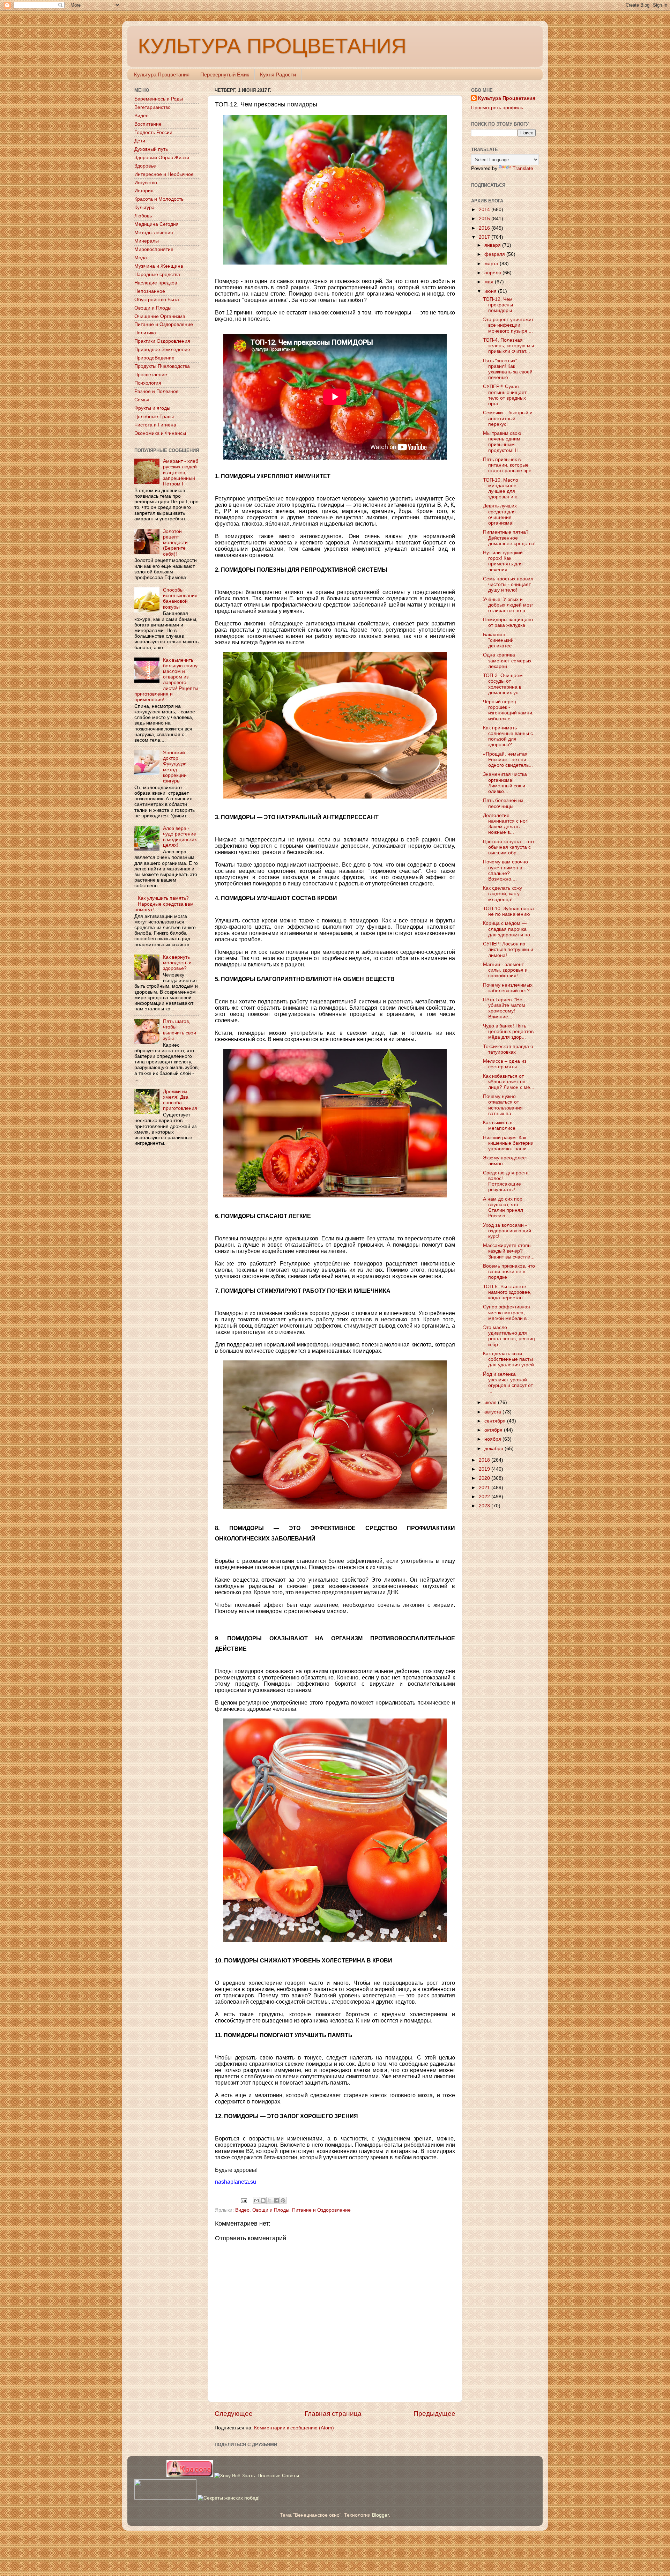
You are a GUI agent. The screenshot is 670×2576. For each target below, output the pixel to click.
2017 (485, 237)
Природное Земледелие (162, 350)
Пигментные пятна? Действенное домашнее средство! (509, 538)
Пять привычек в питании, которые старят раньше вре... (509, 465)
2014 (485, 210)
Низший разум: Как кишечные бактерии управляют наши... (508, 1143)
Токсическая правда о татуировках (508, 1049)
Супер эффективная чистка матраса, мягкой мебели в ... (508, 1312)
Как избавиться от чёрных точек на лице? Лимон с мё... (509, 1082)
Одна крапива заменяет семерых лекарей (507, 660)
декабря (494, 1449)
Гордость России (153, 132)
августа (493, 1412)
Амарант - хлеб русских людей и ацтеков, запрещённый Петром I (181, 473)
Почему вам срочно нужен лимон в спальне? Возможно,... (505, 870)
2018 (485, 1460)
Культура (144, 207)
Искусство (146, 183)
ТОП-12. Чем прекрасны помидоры (498, 305)
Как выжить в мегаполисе (499, 1125)
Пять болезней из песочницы (503, 803)
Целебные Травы (154, 417)
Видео (242, 2210)
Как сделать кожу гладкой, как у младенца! (502, 894)
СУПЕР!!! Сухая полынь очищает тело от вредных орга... (505, 395)
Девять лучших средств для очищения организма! (500, 514)
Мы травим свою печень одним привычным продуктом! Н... (503, 442)
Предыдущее (434, 2414)
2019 (485, 1469)
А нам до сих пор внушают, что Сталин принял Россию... (503, 1208)
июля (491, 1402)
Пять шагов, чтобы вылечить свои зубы (180, 1030)
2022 (485, 1497)
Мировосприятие (154, 249)
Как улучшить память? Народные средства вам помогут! (164, 904)
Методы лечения (154, 233)
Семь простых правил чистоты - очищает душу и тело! (508, 584)
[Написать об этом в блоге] (263, 2200)
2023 (485, 1506)
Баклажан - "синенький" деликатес (499, 640)
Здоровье (145, 166)
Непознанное (150, 291)
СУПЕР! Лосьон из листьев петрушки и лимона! (508, 949)
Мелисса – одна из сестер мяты (505, 1064)
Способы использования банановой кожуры (180, 599)
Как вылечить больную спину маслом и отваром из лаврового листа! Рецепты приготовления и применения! (166, 680)
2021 (485, 1488)
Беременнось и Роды (159, 99)
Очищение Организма (160, 316)
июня (491, 291)
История (144, 191)
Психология (148, 383)
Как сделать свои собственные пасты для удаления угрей (508, 1359)
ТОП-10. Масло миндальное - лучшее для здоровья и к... (502, 489)
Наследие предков (156, 283)
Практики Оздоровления (162, 341)
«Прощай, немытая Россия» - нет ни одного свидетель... (508, 760)
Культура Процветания (162, 75)
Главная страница (333, 2414)
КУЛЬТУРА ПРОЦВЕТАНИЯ (272, 46)
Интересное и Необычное (164, 174)
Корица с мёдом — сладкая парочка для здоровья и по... (509, 929)
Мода (141, 258)
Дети (140, 141)
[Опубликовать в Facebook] (276, 2200)
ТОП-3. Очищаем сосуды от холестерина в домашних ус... (503, 684)
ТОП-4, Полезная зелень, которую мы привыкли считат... (508, 346)
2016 (485, 228)
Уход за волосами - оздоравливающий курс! (507, 1231)
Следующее (234, 2414)
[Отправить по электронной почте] (256, 2200)
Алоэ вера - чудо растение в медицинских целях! (180, 837)
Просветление (151, 375)
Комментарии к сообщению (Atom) (294, 2428)
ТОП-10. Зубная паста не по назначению (508, 911)
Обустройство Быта (157, 300)
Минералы (147, 241)
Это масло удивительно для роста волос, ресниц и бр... (509, 1336)
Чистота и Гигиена (155, 425)
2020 (485, 1478)
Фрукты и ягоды (152, 408)
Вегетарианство (152, 107)
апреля (493, 273)
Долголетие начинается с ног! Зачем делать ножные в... (506, 824)
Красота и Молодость (159, 199)
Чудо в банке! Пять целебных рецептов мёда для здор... (508, 1031)
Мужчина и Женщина (159, 266)
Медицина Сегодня (157, 224)
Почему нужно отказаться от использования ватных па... (503, 1105)
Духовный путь (151, 149)
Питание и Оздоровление (321, 2210)
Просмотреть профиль (497, 108)
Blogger (380, 2515)
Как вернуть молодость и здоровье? (177, 963)
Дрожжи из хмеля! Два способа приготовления (180, 1100)
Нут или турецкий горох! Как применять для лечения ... (503, 561)
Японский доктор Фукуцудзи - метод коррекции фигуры (176, 767)
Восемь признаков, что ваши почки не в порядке (509, 1272)
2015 (485, 219)
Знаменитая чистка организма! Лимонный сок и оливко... (505, 783)
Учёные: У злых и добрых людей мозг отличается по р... (508, 605)
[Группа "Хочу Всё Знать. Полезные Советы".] (257, 2476)
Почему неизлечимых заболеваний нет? (508, 988)
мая (490, 282)
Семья (142, 400)
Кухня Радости (278, 75)
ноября (493, 1439)
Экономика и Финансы (160, 433)
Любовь (143, 216)
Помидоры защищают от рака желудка (508, 622)
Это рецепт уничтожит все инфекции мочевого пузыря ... (508, 325)
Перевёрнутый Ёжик (225, 75)
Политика (145, 333)
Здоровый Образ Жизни (162, 158)
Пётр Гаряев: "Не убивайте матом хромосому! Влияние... (504, 1008)
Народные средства (157, 274)
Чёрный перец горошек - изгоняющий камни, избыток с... (508, 710)
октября (494, 1430)
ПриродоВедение (154, 358)
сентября (496, 1421)
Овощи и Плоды (271, 2210)
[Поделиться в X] (270, 2200)
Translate (523, 168)
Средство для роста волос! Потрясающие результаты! (506, 1181)
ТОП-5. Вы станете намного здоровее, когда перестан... (507, 1292)
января (493, 245)
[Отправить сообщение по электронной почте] (244, 2200)
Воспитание (148, 124)
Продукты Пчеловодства (162, 366)
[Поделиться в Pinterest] (283, 2200)
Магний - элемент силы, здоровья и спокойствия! (505, 970)
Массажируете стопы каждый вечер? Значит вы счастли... (509, 1251)
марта (492, 264)
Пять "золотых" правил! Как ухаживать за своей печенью (508, 369)
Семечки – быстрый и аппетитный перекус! (508, 418)
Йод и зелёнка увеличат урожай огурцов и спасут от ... (508, 1383)
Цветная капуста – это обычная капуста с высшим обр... (508, 847)
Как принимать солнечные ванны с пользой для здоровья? (508, 736)
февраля (495, 254)
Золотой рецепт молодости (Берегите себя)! (175, 543)
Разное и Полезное (157, 391)
